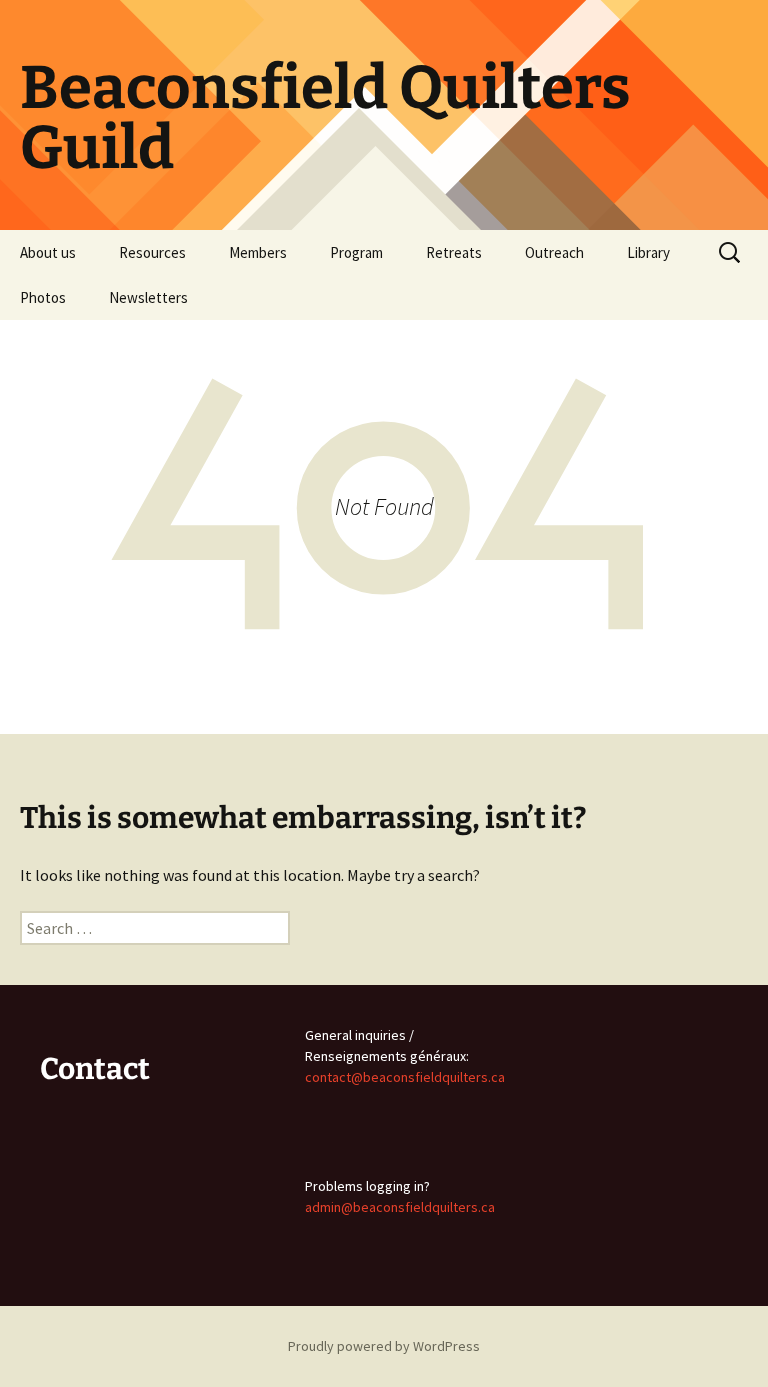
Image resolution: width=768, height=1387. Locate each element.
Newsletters (148, 297)
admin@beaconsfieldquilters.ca (400, 1207)
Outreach (554, 252)
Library (648, 252)
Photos (43, 297)
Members (258, 252)
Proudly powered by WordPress (384, 1346)
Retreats (454, 252)
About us (48, 252)
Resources (152, 252)
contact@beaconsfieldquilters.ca (405, 1077)
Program (356, 252)
